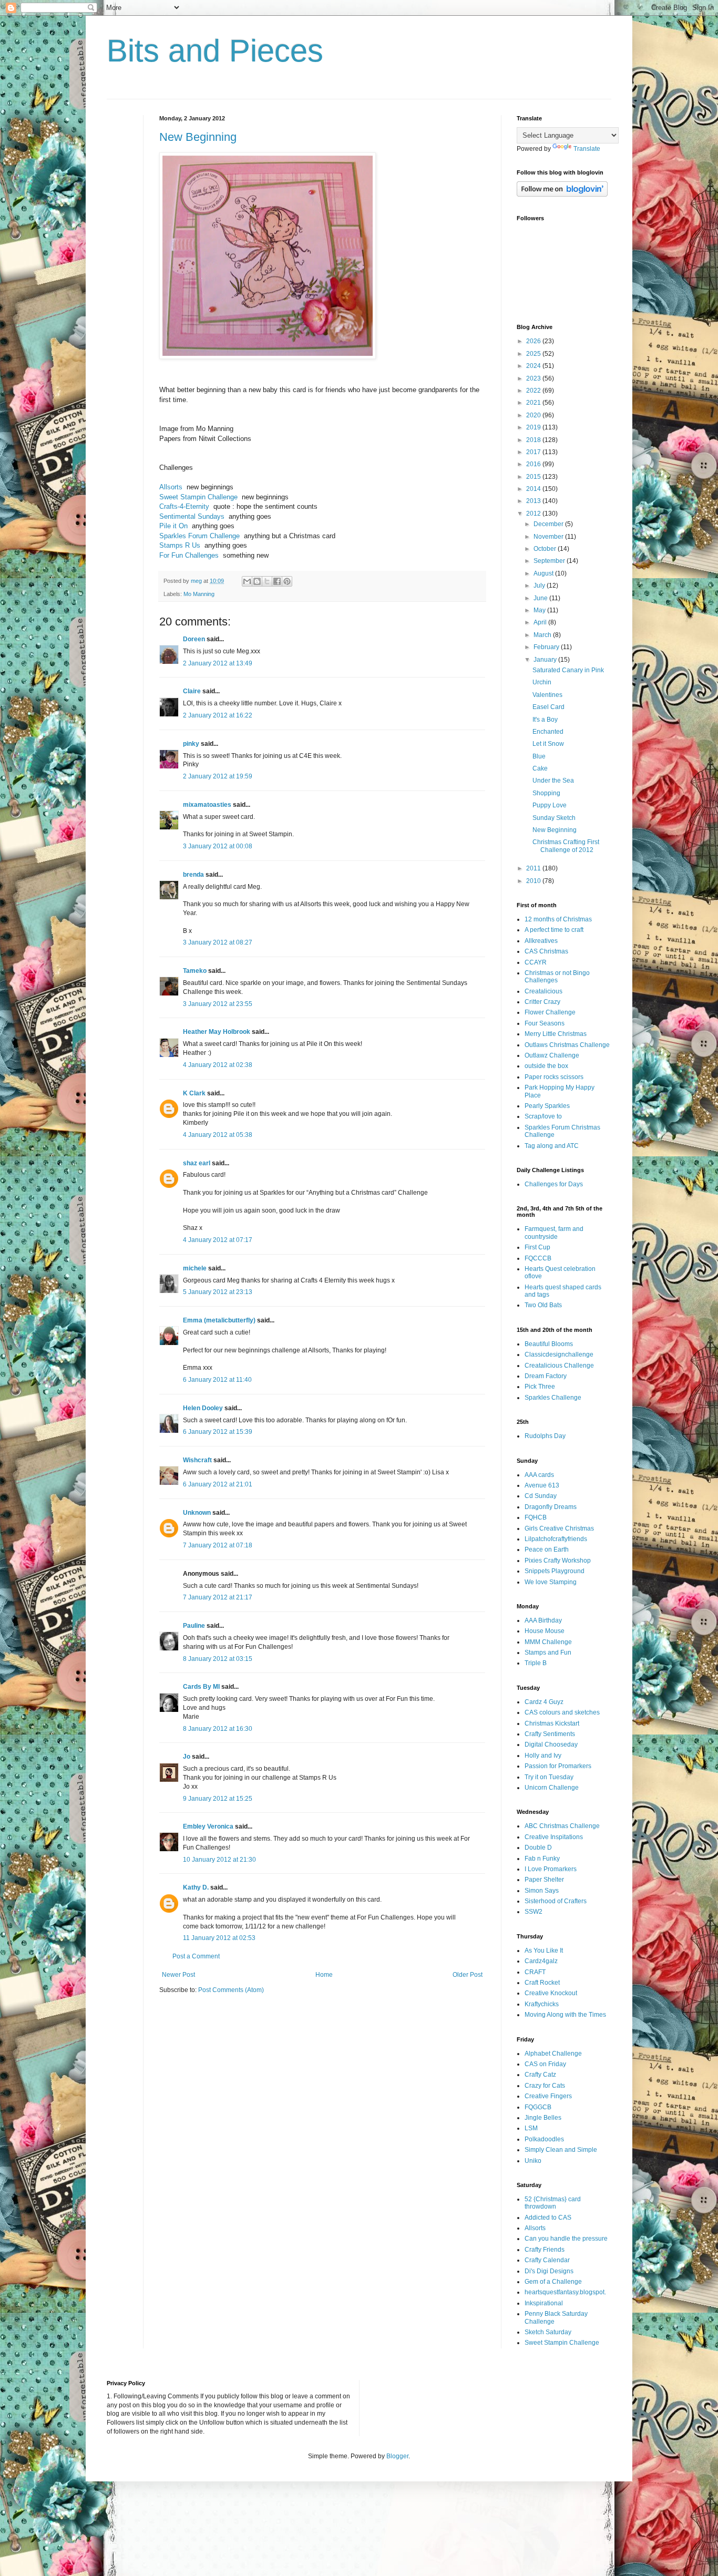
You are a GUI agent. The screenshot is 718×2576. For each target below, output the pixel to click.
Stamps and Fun (548, 1653)
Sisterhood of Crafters (556, 1901)
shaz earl (197, 1163)
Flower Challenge (550, 1012)
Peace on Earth (547, 1549)
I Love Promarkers (551, 1869)
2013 (534, 501)
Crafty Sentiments (550, 1734)
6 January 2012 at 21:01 (218, 1484)
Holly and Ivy (543, 1756)
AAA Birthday (543, 1620)
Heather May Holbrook (217, 1032)
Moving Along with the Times (565, 2015)
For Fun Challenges (189, 555)
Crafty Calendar (547, 2260)
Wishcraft (197, 1460)
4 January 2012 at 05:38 (218, 1135)
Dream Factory (546, 1376)
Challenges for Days (554, 1184)
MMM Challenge (548, 1642)
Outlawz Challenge (552, 1055)
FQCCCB (538, 1258)
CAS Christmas (546, 951)
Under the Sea (553, 781)
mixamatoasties (207, 805)
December (549, 524)
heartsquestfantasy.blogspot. (565, 2292)
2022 (534, 391)
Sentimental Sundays (192, 516)
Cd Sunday (541, 1496)
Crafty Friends (545, 2250)
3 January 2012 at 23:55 (218, 1004)
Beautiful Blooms (549, 1344)
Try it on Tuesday (549, 1777)
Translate (587, 149)
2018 (534, 440)
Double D (538, 1848)
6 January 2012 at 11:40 (217, 1380)
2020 (534, 415)
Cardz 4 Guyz (544, 1702)
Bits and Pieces (215, 51)
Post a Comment (196, 1956)
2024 (534, 366)
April (541, 622)
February (547, 647)
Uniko (533, 2161)
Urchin (542, 682)
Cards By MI (201, 1687)
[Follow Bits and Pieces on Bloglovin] (562, 194)
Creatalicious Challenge (559, 1366)
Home (324, 1975)
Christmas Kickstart (552, 1723)
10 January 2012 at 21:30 (219, 1860)
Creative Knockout (551, 1993)
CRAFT (535, 1972)
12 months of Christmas (558, 919)
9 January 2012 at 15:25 (218, 1799)
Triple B (536, 1663)
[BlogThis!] (257, 581)
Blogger (397, 2456)
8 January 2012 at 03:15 (218, 1659)
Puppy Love (550, 805)
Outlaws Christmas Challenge (567, 1045)
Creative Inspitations (554, 1837)
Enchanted (548, 732)
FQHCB (536, 1517)
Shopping (546, 793)
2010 (534, 881)
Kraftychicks (542, 2004)
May (540, 610)
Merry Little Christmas (556, 1034)
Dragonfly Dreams (551, 1507)
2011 (534, 868)
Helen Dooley (203, 1408)
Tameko (195, 971)
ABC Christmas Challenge (562, 1826)
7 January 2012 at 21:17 (218, 1597)
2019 (534, 427)
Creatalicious (543, 991)
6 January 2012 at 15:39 (218, 1432)
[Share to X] (267, 581)
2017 (534, 452)
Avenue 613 (542, 1485)
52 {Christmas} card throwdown (553, 2203)
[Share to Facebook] (277, 581)
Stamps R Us (180, 545)
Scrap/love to (543, 1116)
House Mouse (545, 1631)
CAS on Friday (545, 2064)
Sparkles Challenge (553, 1398)
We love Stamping (551, 1582)
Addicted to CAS (548, 2218)
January (546, 660)
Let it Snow (548, 744)
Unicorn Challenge (552, 1788)
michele (195, 1268)
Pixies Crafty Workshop (558, 1561)
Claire (192, 691)
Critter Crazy (542, 1002)
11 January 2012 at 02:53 (219, 1938)
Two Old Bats (543, 1305)
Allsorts (171, 487)
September (550, 561)
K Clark (194, 1093)
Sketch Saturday (548, 2332)
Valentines (547, 695)
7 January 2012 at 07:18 (218, 1545)
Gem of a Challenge (553, 2282)
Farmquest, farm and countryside (554, 1233)
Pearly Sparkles (547, 1106)
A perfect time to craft (554, 930)
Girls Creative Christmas (559, 1528)
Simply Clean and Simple (561, 2150)
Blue (539, 756)
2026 (534, 341)
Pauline (194, 1626)
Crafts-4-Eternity (184, 506)
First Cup (537, 1247)
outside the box (546, 1066)
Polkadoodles (544, 2139)
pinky (191, 744)
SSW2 (534, 1912)
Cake (540, 768)
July (540, 586)
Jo (187, 1757)
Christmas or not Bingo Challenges (557, 977)
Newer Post (178, 1975)
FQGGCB (538, 2107)
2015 (534, 477)
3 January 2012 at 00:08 (218, 846)
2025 (534, 354)
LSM (531, 2128)
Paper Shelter (544, 1880)
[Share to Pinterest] (287, 581)
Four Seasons (545, 1023)
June (541, 598)
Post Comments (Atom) (231, 1990)
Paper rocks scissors (554, 1077)
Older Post (468, 1975)
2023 (534, 378)
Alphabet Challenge (553, 2054)
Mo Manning (199, 594)
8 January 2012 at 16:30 (218, 1729)
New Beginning (198, 137)
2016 (534, 464)
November (549, 537)
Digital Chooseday (551, 1744)
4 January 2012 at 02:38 (218, 1065)
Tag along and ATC (552, 1146)
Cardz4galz (541, 1961)
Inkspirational (544, 2303)
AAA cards (539, 1475)
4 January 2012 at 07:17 (218, 1240)
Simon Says (542, 1891)
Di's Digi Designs (549, 2271)
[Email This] (247, 581)
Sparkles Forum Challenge (199, 536)
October (546, 549)
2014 (534, 489)
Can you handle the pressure (566, 2239)
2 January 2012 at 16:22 (218, 715)
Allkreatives (541, 941)
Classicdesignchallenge (559, 1354)
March (543, 635)
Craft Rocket (542, 1983)
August (544, 573)
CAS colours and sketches (562, 1712)
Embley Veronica (208, 1826)
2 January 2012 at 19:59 (218, 776)
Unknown (197, 1513)
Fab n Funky (542, 1859)
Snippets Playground (555, 1571)
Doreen (194, 639)
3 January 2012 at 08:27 (218, 942)
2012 (534, 514)
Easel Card (548, 707)
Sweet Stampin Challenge (198, 497)
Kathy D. (196, 1887)
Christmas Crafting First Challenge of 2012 (566, 846)
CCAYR (536, 962)
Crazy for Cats (545, 2086)
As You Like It (544, 1951)
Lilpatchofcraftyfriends (556, 1539)
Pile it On (173, 526)
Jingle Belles (543, 2118)
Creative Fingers (548, 2096)
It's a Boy (545, 720)
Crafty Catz (540, 2075)
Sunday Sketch (554, 818)
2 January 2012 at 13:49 (218, 663)
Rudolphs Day (545, 1436)
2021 (534, 403)
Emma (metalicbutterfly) (219, 1320)
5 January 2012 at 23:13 (218, 1292)
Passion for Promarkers (558, 1766)
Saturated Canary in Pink (568, 670)
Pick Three (540, 1387)
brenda (193, 875)
